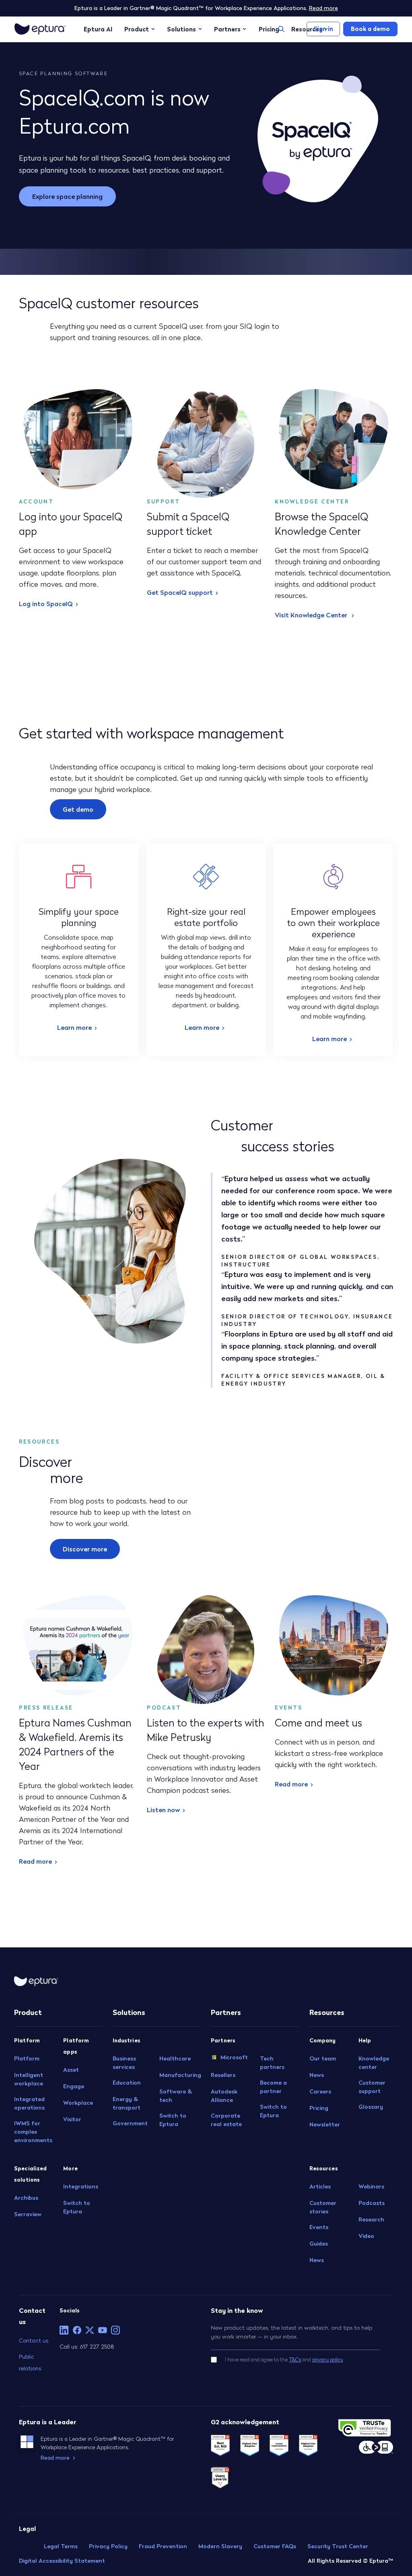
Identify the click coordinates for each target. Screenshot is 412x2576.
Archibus (26, 2198)
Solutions (181, 29)
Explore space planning (67, 196)
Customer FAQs (275, 2546)
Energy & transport (127, 2103)
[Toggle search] (281, 29)
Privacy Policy (108, 2546)
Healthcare (175, 2058)
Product (137, 29)
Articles (320, 2186)
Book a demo (370, 29)
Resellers (223, 2075)
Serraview (28, 2214)
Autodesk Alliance (224, 2096)
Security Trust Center (338, 2546)
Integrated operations (29, 2103)
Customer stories (323, 2207)
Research (371, 2219)
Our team (323, 2058)
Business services (124, 2063)
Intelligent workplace (29, 2079)
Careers (320, 2091)
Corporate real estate (226, 2120)
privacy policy (328, 2360)
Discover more (85, 1549)
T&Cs (295, 2360)
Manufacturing (180, 2075)
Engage (74, 2086)
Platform (27, 2058)
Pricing (269, 29)
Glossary (371, 2107)
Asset (71, 2070)
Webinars (371, 2186)
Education (127, 2083)
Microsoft (234, 2057)
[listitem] (64, 2330)
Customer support (372, 2087)
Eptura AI (98, 29)
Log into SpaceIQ (46, 604)
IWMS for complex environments (33, 2132)
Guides (319, 2244)
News (317, 2075)
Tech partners (272, 2063)
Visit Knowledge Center (312, 615)
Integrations (81, 2186)
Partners (227, 29)
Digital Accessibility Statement (62, 2561)
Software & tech (176, 2096)
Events (319, 2227)
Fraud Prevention (163, 2546)
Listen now (163, 1810)
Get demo (78, 809)
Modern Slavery (220, 2546)
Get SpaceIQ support (180, 592)
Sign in (323, 29)
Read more (323, 8)
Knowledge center (374, 2063)
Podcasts (372, 2203)
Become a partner (273, 2087)
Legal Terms (61, 2546)
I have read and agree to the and (284, 2360)
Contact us (34, 2340)
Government (130, 2123)
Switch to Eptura (77, 2207)
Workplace (78, 2103)
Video (366, 2236)
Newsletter (325, 2124)
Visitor (72, 2119)
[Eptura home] (40, 29)
